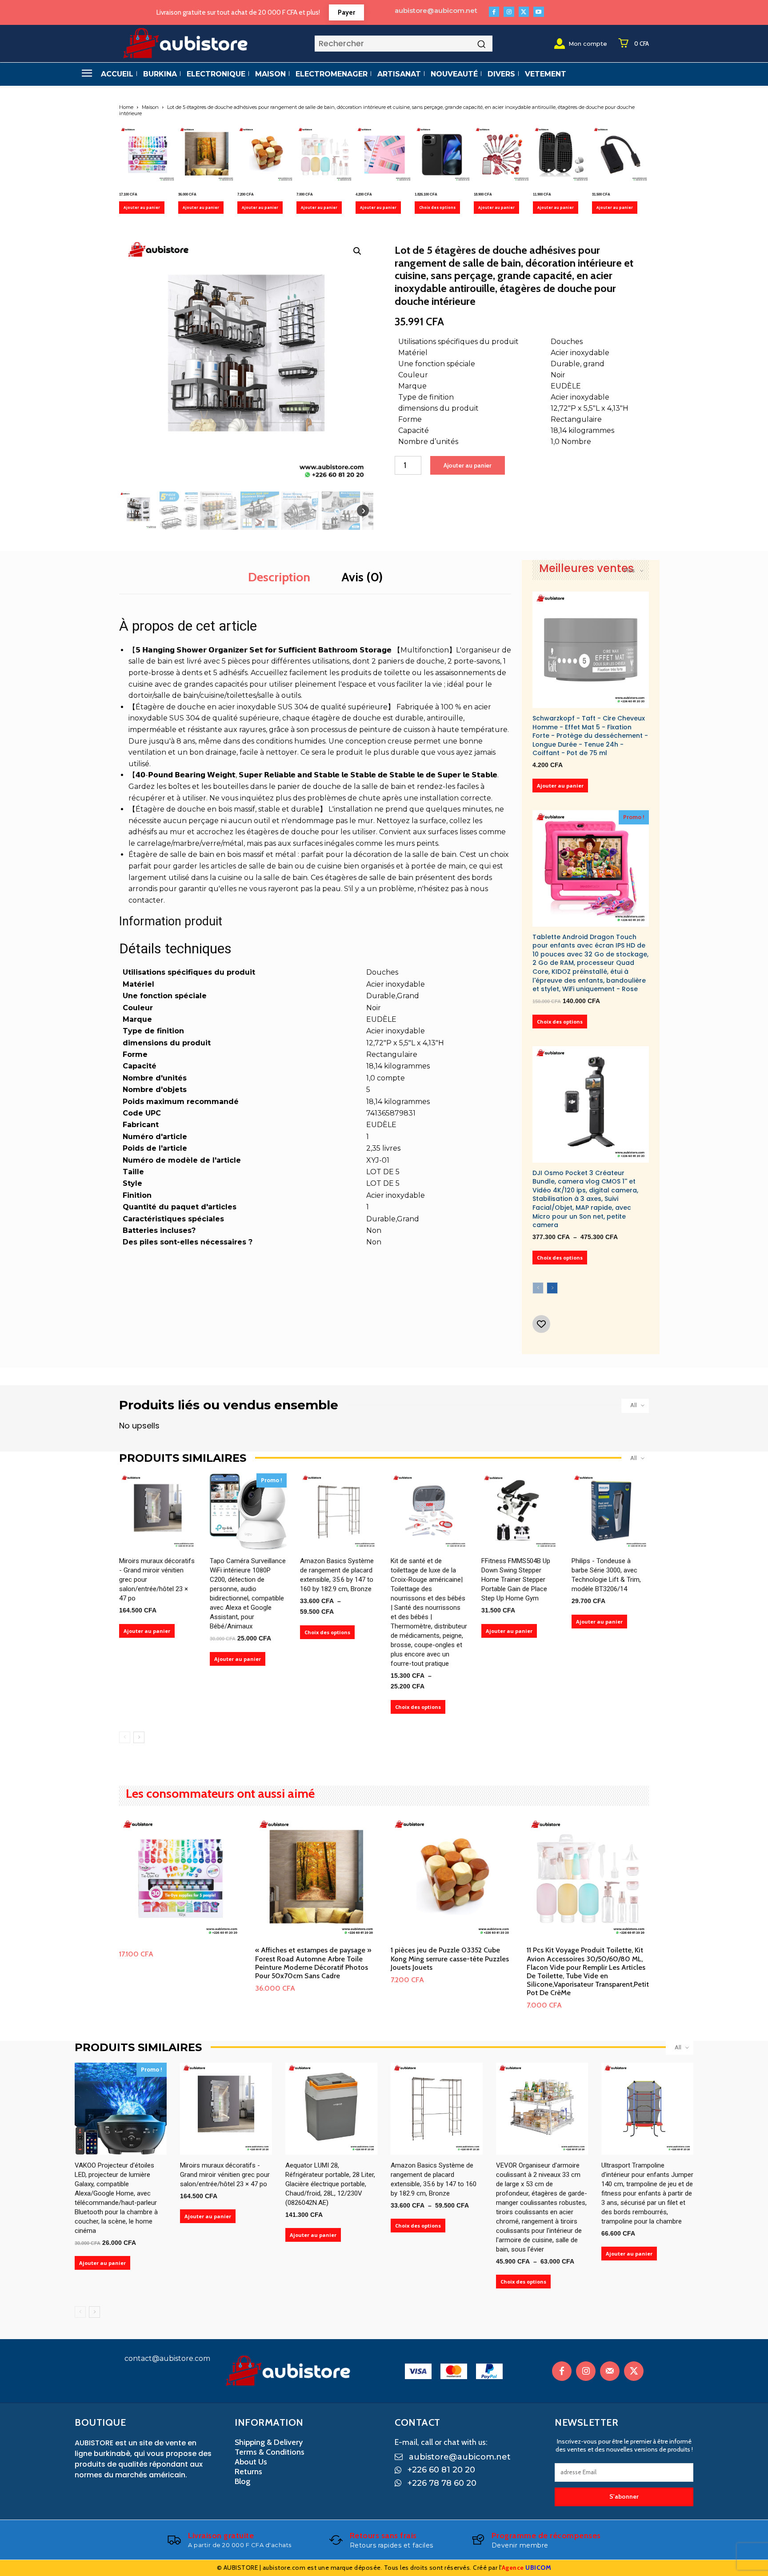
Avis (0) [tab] (362, 577)
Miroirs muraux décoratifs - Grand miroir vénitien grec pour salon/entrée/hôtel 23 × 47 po (225, 2175)
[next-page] (552, 1288)
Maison (150, 107)
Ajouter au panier (142, 207)
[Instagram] (509, 12)
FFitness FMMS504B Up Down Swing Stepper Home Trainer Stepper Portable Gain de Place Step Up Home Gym (516, 1580)
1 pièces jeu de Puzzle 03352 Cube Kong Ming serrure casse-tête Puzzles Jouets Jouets (450, 1958)
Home (126, 107)
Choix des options (437, 207)
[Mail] (610, 2371)
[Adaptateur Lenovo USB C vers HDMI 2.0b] (620, 155)
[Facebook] (494, 12)
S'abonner (624, 2496)
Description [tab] (279, 577)
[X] (524, 12)
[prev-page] (538, 1288)
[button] (357, 251)
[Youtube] (538, 12)
